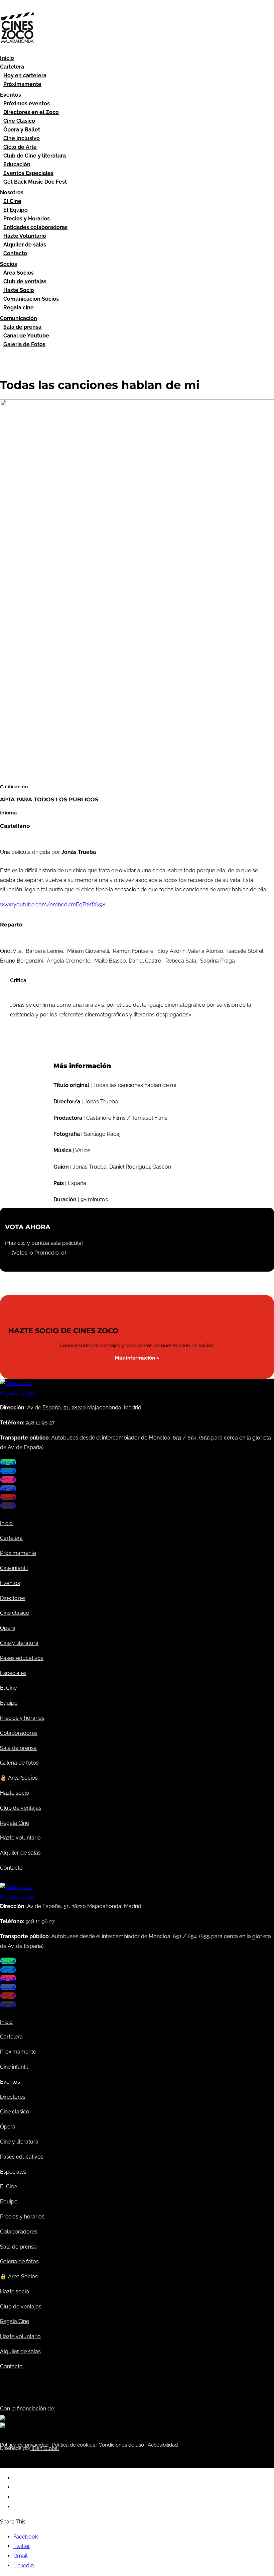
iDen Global (45, 2448)
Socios (9, 264)
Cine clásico (15, 1613)
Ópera (8, 1628)
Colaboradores (19, 1733)
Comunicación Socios (31, 299)
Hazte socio (15, 1793)
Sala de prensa (22, 327)
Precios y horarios (22, 1718)
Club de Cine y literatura (35, 156)
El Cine (12, 201)
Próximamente (22, 84)
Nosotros (12, 192)
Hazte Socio (19, 290)
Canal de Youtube (26, 336)
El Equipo (16, 210)
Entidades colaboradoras (35, 227)
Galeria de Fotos (24, 344)
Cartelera (12, 67)
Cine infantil (14, 1568)
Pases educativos (22, 1658)
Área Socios (19, 273)
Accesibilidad (163, 2445)
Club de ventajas (25, 281)
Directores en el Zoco (31, 112)
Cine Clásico (19, 121)
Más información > (137, 1358)
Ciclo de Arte (20, 147)
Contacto (15, 253)
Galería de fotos (19, 1763)
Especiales (13, 1673)
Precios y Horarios (27, 219)
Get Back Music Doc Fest (35, 182)
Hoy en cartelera (25, 75)
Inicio (7, 58)
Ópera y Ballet (22, 130)
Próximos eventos (27, 104)
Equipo (9, 1703)
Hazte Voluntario (25, 236)
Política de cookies (74, 2445)
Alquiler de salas (25, 245)
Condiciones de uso (121, 2445)
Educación (17, 164)
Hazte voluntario (20, 1838)
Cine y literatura (19, 1643)
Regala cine (19, 308)
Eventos (11, 95)
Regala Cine (15, 1823)
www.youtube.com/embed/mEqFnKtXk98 (53, 905)
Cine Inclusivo (22, 138)
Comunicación (19, 318)
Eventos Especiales (28, 173)
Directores (13, 1598)
